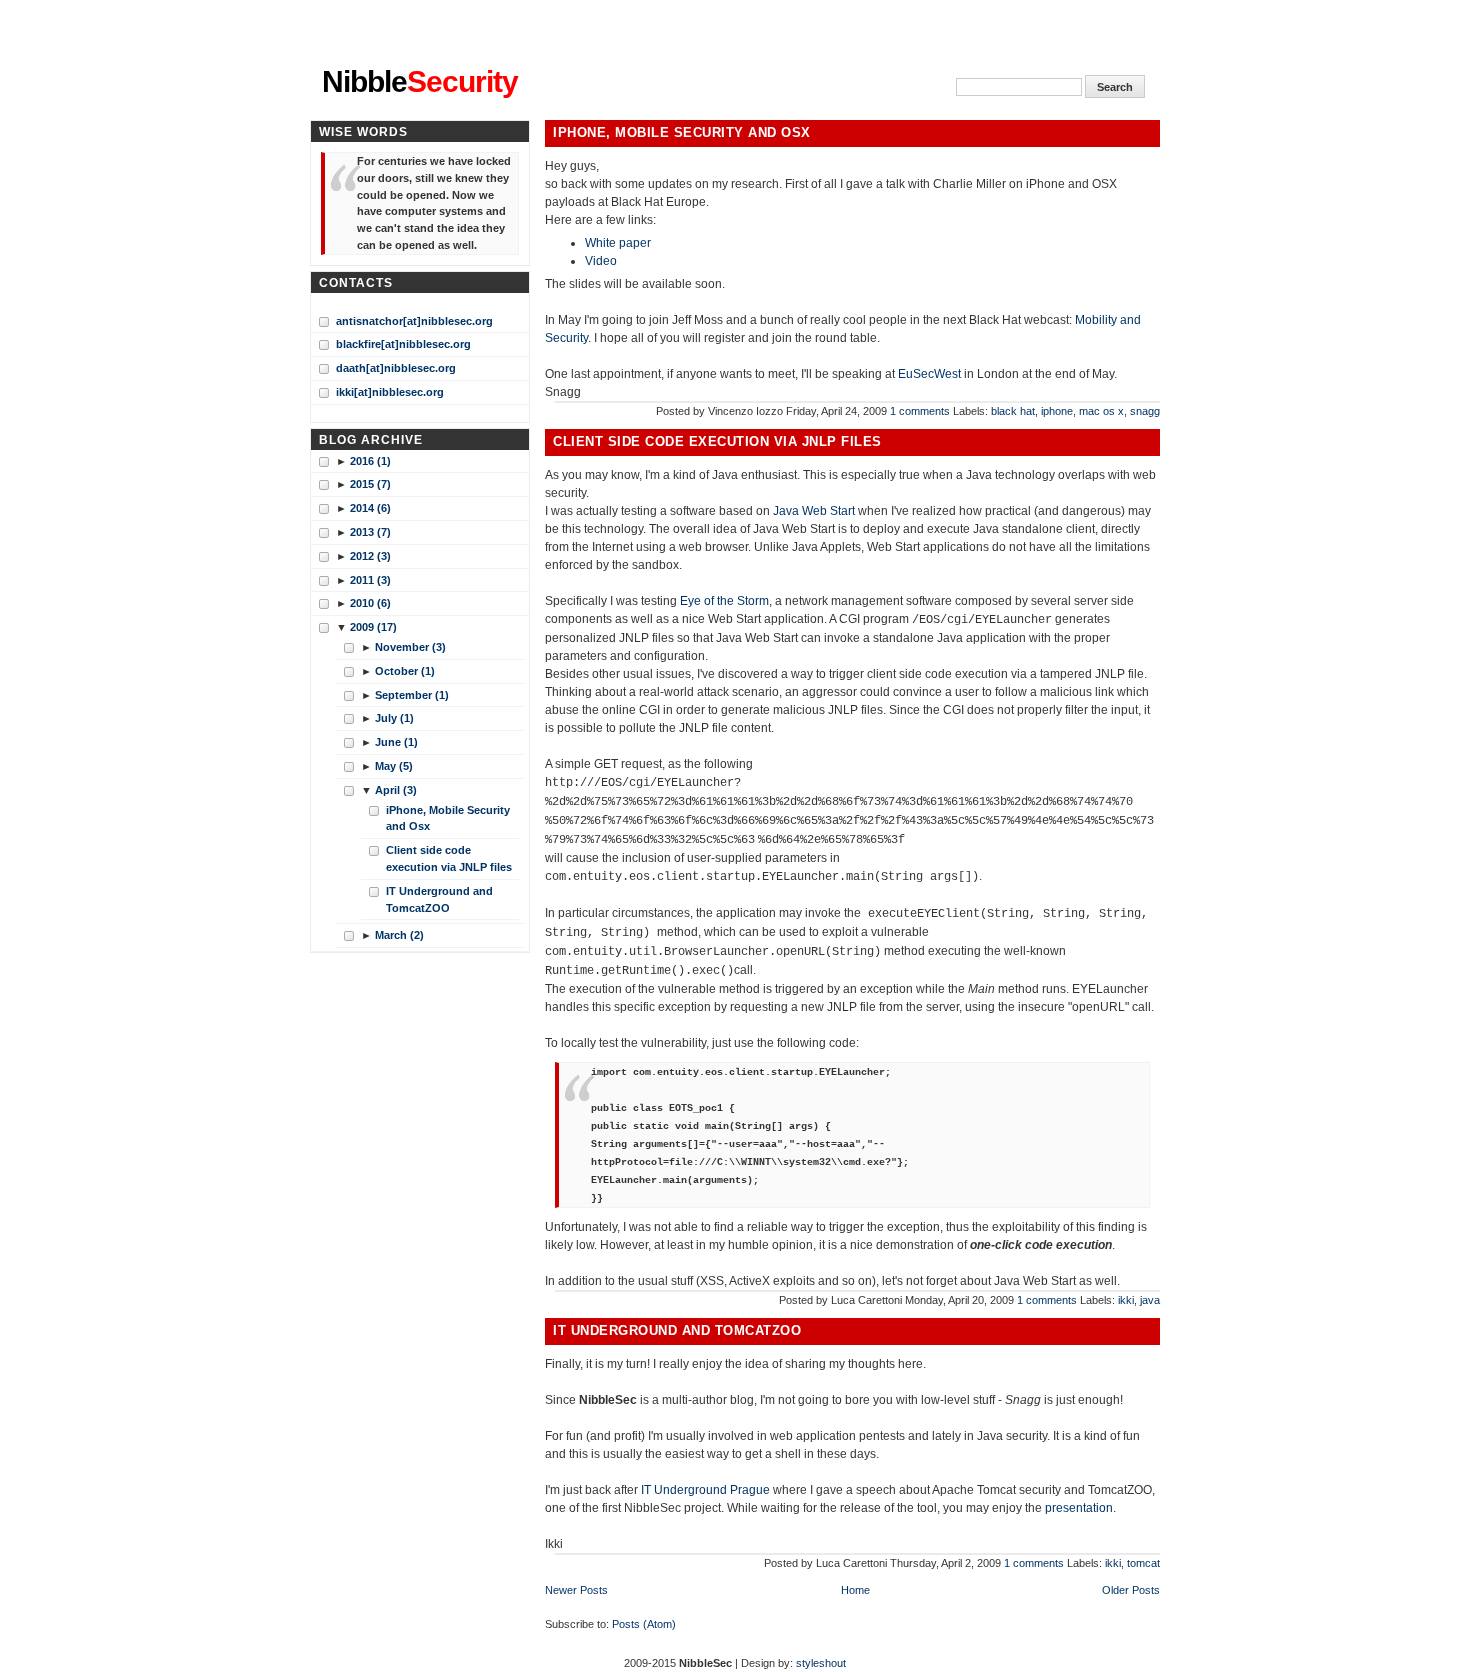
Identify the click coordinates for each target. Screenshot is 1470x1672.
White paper (618, 243)
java (1150, 1300)
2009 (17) (373, 627)
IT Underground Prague (705, 1490)
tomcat (1143, 1563)
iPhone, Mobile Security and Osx (682, 133)
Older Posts (1131, 1590)
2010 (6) (370, 603)
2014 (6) (370, 508)
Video (601, 261)
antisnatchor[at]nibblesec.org (414, 321)
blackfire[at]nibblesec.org (403, 344)
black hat (1013, 411)
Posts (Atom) (644, 1624)
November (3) (410, 647)
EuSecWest (929, 374)
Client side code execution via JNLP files (717, 442)
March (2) (399, 935)
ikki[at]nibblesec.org (390, 392)
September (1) (412, 695)
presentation (1079, 1508)
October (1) (405, 671)
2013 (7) (370, 532)
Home (855, 1590)
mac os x (1101, 411)
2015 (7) (370, 484)
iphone (1057, 411)
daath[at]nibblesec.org (396, 368)
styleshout (821, 1663)
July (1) (394, 718)
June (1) (396, 742)
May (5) (394, 766)
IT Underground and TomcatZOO (677, 1331)
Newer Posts (576, 1590)
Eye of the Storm (724, 601)
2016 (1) (370, 461)
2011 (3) (370, 580)
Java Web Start (814, 511)
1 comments (920, 411)
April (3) (396, 790)
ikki (1126, 1300)
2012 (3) (370, 556)
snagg (1145, 411)
